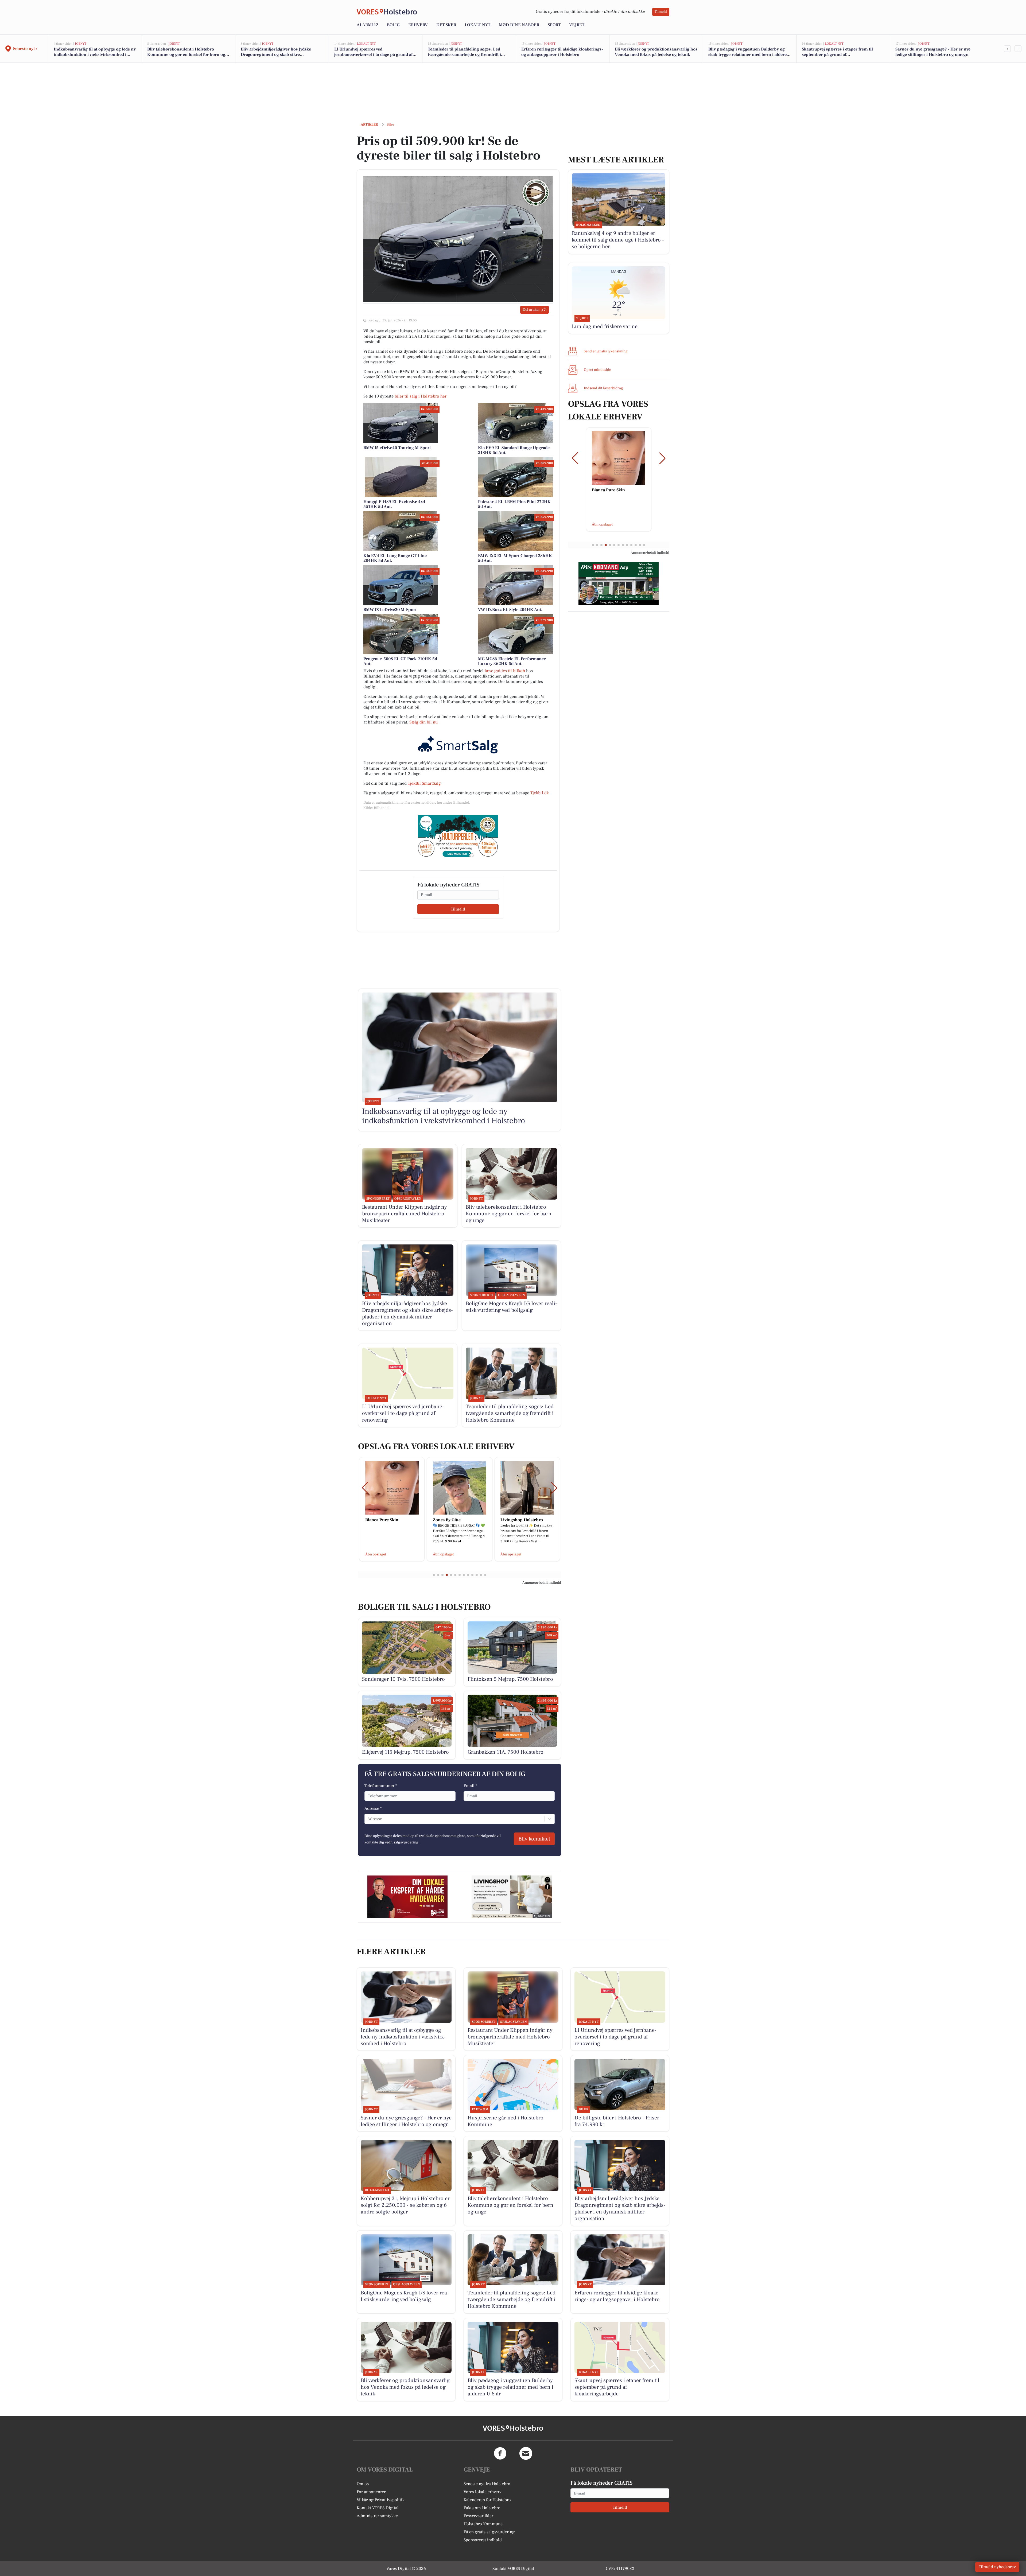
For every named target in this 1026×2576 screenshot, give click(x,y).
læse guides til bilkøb (505, 671)
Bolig (393, 25)
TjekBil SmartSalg (424, 783)
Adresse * (373, 1808)
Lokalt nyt (477, 25)
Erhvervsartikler (478, 2516)
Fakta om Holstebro (482, 2508)
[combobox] (368, 1819)
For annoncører (371, 2492)
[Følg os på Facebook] (500, 2453)
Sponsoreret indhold (483, 2540)
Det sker (446, 25)
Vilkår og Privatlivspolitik (381, 2500)
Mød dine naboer (519, 25)
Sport (554, 25)
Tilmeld (661, 12)
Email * (470, 1786)
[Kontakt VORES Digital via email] (526, 2453)
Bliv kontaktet (534, 1839)
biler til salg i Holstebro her (421, 396)
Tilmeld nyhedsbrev (997, 2567)
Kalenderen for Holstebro (487, 2500)
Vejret (577, 25)
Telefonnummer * (381, 1786)
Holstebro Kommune (483, 2524)
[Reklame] (458, 836)
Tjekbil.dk (540, 793)
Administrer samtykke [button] (377, 2516)
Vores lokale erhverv (483, 2492)
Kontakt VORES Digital (378, 2508)
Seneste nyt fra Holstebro (487, 2484)
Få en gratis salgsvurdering (489, 2532)
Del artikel (531, 310)
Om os (363, 2484)
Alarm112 (368, 25)
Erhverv (418, 25)
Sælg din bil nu (423, 722)
